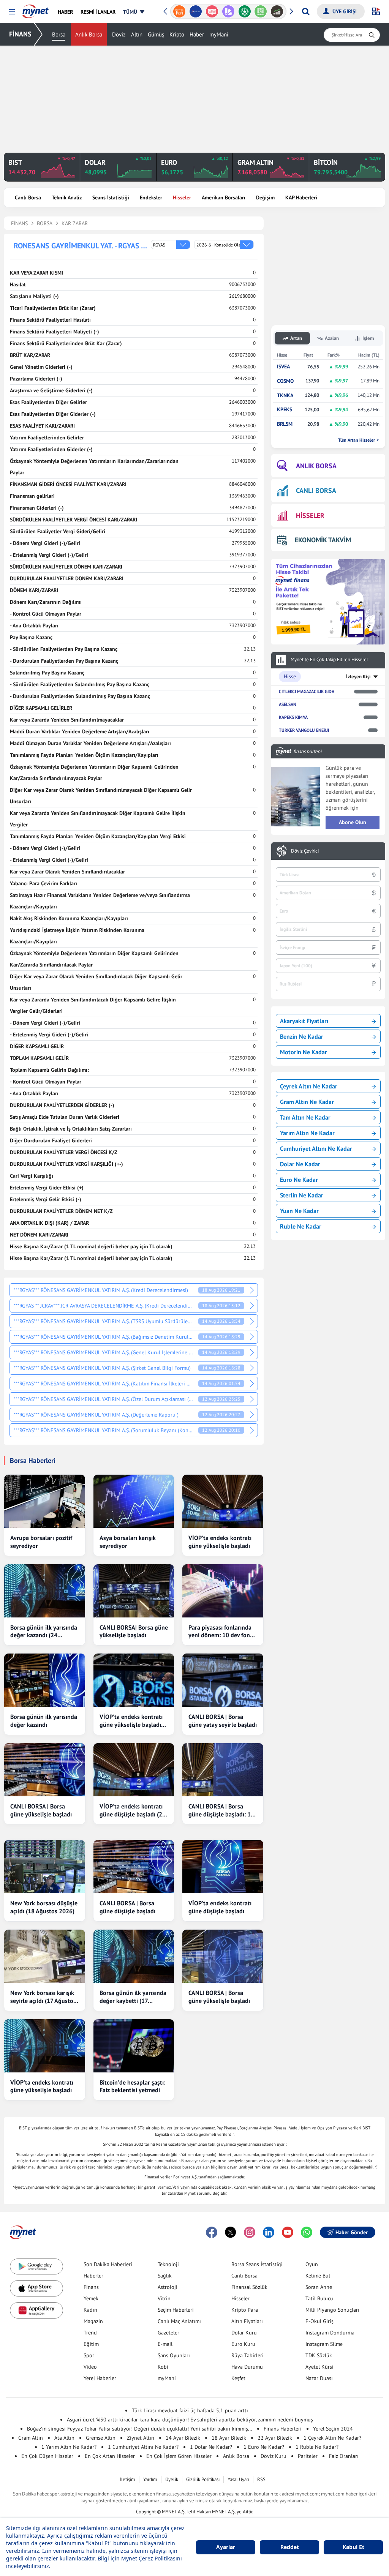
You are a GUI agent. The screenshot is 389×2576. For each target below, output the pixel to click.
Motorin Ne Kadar (304, 1052)
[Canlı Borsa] (277, 11)
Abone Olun (353, 822)
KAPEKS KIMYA (293, 717)
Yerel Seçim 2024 (333, 2429)
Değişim (265, 197)
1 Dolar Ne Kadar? (211, 2447)
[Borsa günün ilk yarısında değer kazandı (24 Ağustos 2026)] (45, 1591)
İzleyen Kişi (358, 677)
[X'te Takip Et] (231, 2232)
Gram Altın (31, 2438)
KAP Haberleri (301, 197)
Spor (89, 2355)
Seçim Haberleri (176, 2310)
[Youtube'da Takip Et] (288, 2232)
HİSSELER (310, 516)
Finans (91, 2287)
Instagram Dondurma (330, 2333)
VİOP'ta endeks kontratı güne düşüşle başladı (220, 1907)
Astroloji (168, 2287)
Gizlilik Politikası (203, 2479)
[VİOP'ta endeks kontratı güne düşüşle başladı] (223, 1867)
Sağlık (165, 2276)
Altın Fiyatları (247, 2321)
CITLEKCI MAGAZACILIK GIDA (307, 691)
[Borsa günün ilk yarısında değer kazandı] (45, 1680)
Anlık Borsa (89, 34)
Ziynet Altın (141, 2438)
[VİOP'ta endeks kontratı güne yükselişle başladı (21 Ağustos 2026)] (134, 1680)
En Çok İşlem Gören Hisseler (179, 2456)
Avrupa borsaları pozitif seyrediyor (41, 1542)
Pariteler (308, 2456)
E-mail (165, 2344)
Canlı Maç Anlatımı (179, 2321)
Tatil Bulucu (319, 2298)
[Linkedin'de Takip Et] (269, 2232)
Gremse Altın (101, 2438)
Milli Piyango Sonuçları (332, 2310)
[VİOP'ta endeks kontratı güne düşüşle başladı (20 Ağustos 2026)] (134, 1770)
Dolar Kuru (244, 2333)
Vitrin (164, 2298)
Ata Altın (64, 2438)
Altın (137, 34)
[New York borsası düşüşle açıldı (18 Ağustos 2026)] (45, 1867)
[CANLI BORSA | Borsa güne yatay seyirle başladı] (223, 1680)
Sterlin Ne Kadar (302, 1195)
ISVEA (283, 367)
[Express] (196, 11)
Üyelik (172, 2479)
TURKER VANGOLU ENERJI (304, 730)
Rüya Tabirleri (247, 2355)
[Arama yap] (306, 11)
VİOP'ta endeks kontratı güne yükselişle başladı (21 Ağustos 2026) (131, 1721)
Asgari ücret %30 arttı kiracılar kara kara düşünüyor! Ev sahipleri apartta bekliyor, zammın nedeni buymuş (190, 2420)
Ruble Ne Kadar (301, 1226)
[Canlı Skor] (244, 11)
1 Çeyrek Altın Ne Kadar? (332, 2438)
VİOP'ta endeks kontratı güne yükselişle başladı (220, 1542)
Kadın (90, 2310)
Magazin (93, 2321)
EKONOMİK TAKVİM (323, 540)
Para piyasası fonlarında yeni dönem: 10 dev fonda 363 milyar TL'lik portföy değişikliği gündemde (222, 1632)
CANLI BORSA (316, 490)
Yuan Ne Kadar (299, 1211)
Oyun (312, 2264)
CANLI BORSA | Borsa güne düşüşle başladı (127, 1907)
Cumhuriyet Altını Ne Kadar (316, 1148)
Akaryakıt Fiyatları (304, 1021)
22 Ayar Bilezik (275, 2438)
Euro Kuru (243, 2344)
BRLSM (285, 424)
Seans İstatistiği (111, 197)
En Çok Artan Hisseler (110, 2456)
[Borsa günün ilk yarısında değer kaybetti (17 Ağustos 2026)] (134, 1956)
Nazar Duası (319, 2378)
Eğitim (91, 2344)
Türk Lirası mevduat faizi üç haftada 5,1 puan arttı (190, 2410)
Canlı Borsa (28, 197)
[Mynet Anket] (212, 11)
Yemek (91, 2298)
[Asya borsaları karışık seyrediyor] (134, 1501)
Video (90, 2367)
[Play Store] (36, 2267)
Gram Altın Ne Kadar (307, 1102)
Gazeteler (168, 2333)
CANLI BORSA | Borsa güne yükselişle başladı (41, 1810)
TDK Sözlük (319, 2355)
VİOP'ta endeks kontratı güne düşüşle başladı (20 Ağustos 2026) (133, 1810)
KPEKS (285, 410)
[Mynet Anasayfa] (36, 9)
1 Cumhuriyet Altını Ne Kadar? (143, 2447)
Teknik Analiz (67, 197)
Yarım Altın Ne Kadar (307, 1133)
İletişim (127, 2479)
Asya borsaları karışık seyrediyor (128, 1542)
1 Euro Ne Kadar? (264, 2447)
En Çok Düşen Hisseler (47, 2456)
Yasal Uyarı (238, 2479)
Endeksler (151, 197)
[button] (12, 12)
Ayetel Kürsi (319, 2367)
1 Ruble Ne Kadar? (317, 2447)
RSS (261, 2479)
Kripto (177, 34)
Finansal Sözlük (249, 2287)
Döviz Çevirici (305, 851)
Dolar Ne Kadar (300, 1164)
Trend (90, 2333)
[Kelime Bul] (261, 11)
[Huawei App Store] (36, 2310)
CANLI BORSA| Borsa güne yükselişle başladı (134, 1631)
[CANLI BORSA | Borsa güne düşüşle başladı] (134, 1867)
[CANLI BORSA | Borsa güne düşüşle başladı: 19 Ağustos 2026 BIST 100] (223, 1770)
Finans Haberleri (283, 2429)
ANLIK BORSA (316, 466)
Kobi (163, 2367)
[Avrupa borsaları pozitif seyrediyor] (45, 1501)
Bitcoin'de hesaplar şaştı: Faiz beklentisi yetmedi (132, 2086)
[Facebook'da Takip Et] (212, 2232)
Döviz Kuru (274, 2456)
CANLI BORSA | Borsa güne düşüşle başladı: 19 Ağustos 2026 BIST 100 (221, 1810)
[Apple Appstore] (36, 2288)
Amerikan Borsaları (224, 197)
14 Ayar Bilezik (183, 2438)
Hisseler (182, 197)
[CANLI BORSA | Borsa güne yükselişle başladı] (45, 1770)
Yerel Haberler (100, 2378)
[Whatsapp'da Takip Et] (307, 2232)
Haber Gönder (352, 2232)
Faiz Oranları (344, 2456)
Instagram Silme (324, 2344)
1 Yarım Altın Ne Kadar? (69, 2447)
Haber (197, 34)
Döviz (119, 34)
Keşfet (238, 2378)
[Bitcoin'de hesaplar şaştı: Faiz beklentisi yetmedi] (134, 2046)
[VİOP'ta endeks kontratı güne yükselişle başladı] (223, 1501)
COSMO (285, 381)
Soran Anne (319, 2287)
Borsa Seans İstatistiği (257, 2264)
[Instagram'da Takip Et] (250, 2232)
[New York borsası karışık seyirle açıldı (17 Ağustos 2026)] (45, 1956)
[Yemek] (179, 11)
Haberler (93, 2276)
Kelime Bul (318, 2276)
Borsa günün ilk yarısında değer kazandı (44, 1721)
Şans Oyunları (174, 2355)
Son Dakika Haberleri (108, 2264)
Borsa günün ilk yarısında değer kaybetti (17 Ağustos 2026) (133, 1997)
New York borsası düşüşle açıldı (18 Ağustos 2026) (44, 1907)
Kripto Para (245, 2310)
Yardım (150, 2479)
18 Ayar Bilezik (229, 2438)
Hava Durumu (247, 2367)
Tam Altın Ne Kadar (305, 1117)
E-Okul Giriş (319, 2321)
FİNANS (20, 34)
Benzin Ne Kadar (302, 1036)
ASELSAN (288, 704)
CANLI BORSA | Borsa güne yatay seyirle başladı (223, 1721)
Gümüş (156, 34)
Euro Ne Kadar (299, 1180)
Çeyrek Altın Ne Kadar (309, 1086)
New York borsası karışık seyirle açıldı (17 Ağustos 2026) (43, 1997)
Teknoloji (168, 2264)
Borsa (59, 34)
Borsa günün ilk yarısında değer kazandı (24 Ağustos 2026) (44, 1632)
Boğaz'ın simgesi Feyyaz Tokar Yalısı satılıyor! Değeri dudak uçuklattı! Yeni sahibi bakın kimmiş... (140, 2429)
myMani (219, 34)
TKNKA (285, 396)
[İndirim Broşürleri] (228, 11)
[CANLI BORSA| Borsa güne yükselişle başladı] (134, 1591)
